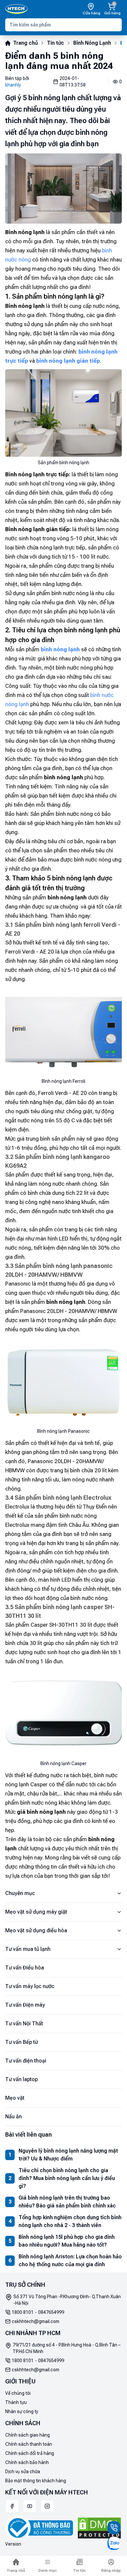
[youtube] (30, 2506)
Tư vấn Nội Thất (24, 2023)
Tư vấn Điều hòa (25, 1968)
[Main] (16, 9)
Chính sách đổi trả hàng (30, 2453)
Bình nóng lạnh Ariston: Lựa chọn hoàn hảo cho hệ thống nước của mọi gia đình (70, 2260)
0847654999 (51, 2312)
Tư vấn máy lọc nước (30, 1986)
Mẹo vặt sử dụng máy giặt (36, 1912)
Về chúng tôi (18, 2393)
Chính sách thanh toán (29, 2444)
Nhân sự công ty (22, 2411)
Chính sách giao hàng (28, 2435)
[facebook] (12, 2506)
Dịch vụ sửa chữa (23, 2472)
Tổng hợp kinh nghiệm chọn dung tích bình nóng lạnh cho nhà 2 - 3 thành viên (70, 2221)
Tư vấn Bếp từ (21, 2042)
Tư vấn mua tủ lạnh (28, 1949)
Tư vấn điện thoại (26, 2061)
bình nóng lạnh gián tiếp (68, 361)
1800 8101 (23, 2312)
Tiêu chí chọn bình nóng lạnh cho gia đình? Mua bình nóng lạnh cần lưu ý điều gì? (67, 2178)
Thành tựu (16, 2402)
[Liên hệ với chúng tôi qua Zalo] (114, 2543)
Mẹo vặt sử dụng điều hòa (36, 1930)
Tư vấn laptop (21, 2079)
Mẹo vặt (15, 2098)
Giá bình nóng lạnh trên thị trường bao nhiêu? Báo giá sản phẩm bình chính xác (67, 2202)
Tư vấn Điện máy (25, 2005)
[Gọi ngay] (114, 2528)
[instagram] (47, 2506)
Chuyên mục (20, 1893)
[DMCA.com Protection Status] (99, 2528)
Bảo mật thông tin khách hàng (36, 2481)
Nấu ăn (14, 2117)
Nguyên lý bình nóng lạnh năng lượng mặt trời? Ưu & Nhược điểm (68, 2155)
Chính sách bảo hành (27, 2462)
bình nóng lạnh (60, 649)
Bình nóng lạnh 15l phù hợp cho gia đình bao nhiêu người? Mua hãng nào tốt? (67, 2241)
